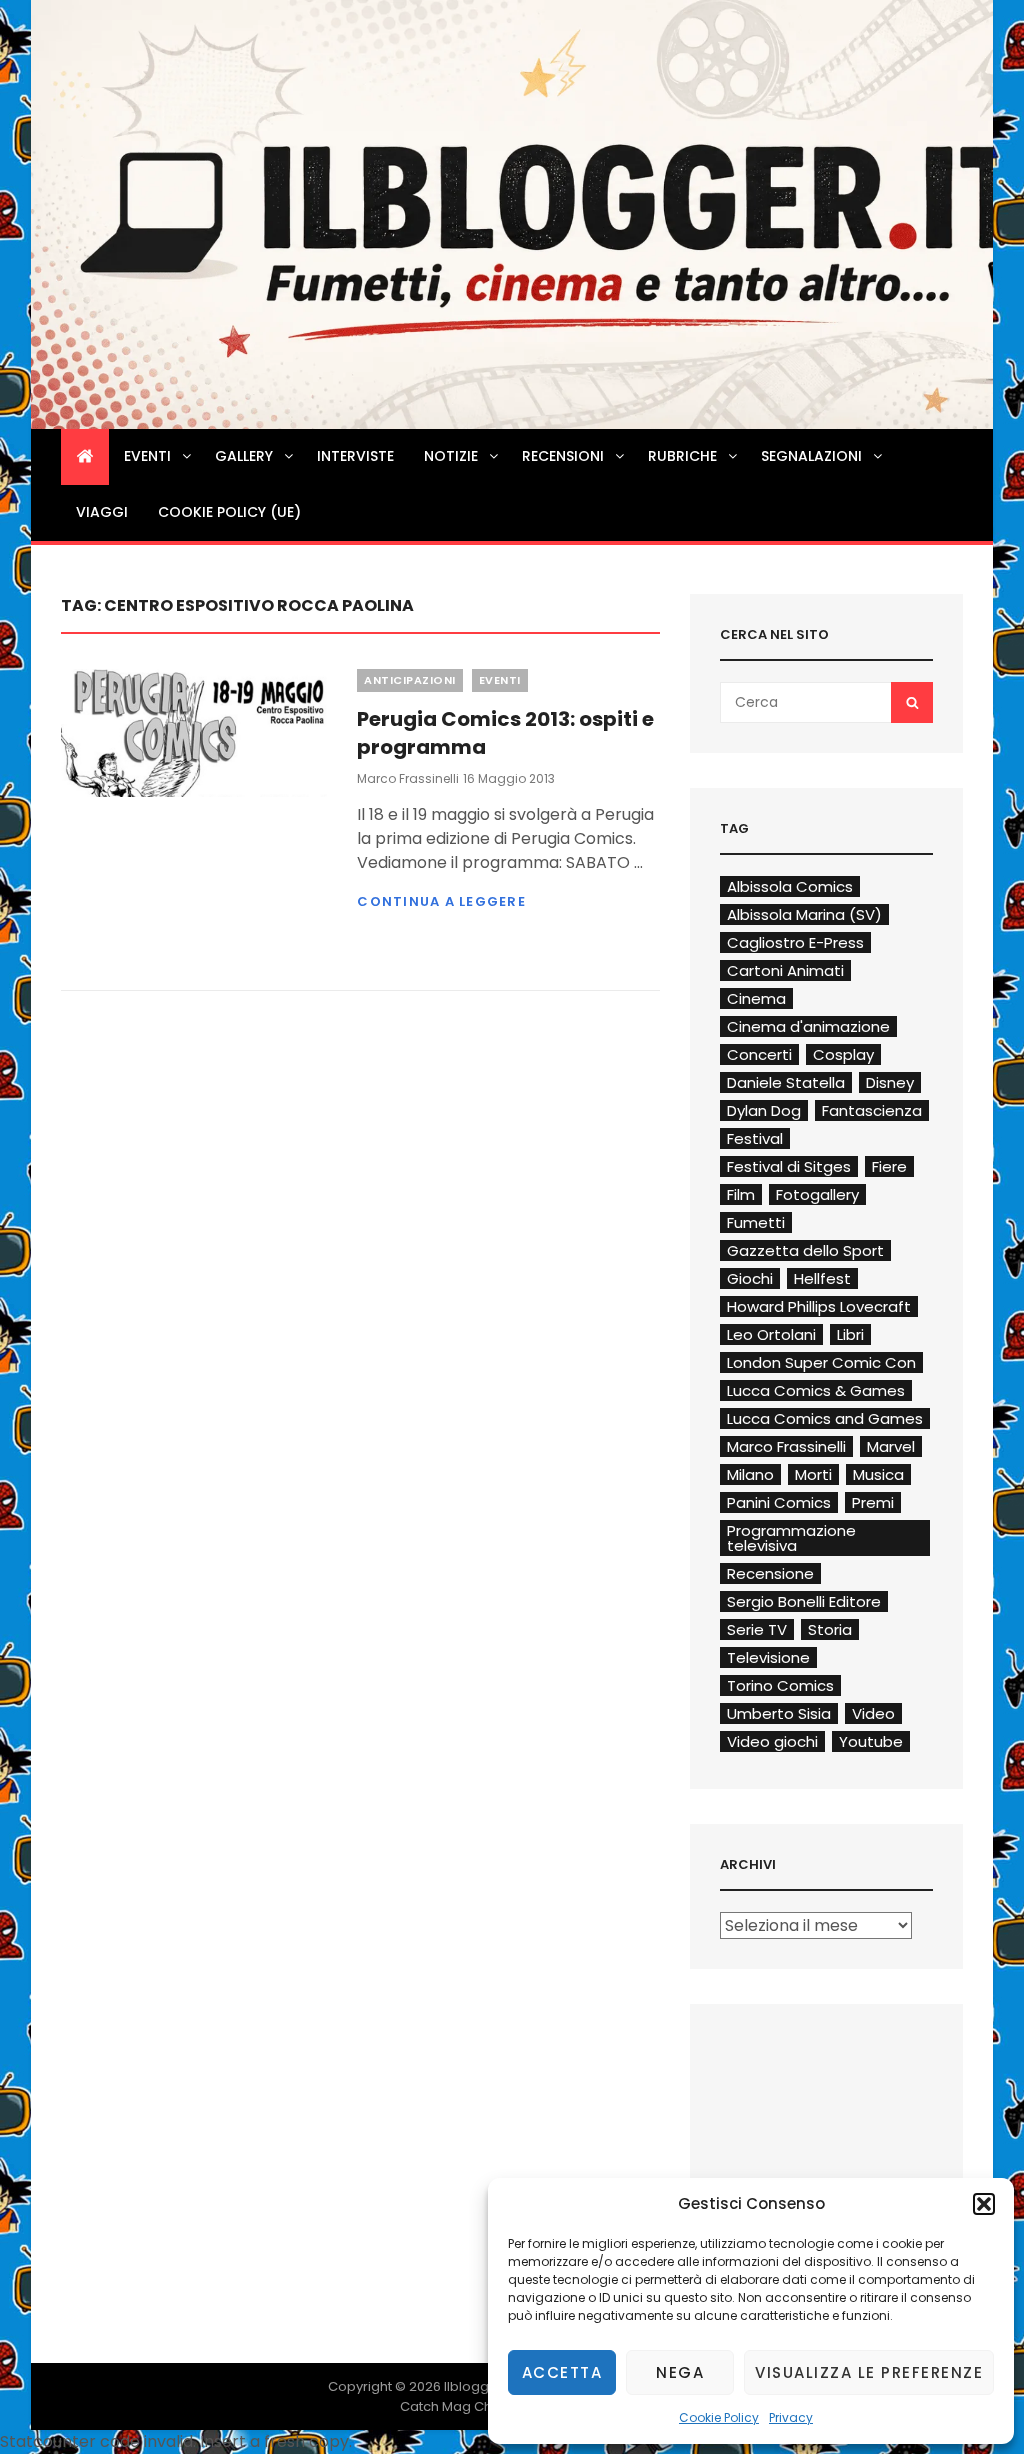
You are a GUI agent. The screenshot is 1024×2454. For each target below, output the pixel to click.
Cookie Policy (719, 2417)
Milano (750, 1474)
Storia (830, 1629)
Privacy (791, 2417)
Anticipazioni (410, 680)
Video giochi (772, 1741)
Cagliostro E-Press (795, 942)
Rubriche (682, 456)
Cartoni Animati (785, 970)
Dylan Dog (764, 1110)
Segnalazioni (811, 456)
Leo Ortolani (771, 1334)
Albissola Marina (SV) (804, 914)
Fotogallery (817, 1194)
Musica (878, 1474)
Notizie (451, 456)
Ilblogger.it (478, 2386)
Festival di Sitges (789, 1166)
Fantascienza (872, 1110)
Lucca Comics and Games (825, 1418)
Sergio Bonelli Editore (804, 1601)
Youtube (871, 1741)
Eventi (147, 456)
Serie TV (757, 1629)
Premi (873, 1502)
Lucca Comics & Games (816, 1390)
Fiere (889, 1166)
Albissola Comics (790, 886)
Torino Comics (780, 1685)
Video (873, 1713)
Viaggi (102, 512)
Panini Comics (779, 1502)
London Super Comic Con (821, 1362)
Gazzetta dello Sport (805, 1250)
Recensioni (563, 456)
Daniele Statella (786, 1082)
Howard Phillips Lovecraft (819, 1306)
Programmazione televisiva (791, 1538)
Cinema (756, 998)
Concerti (759, 1054)
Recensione (770, 1573)
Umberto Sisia (779, 1713)
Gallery (244, 456)
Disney (890, 1082)
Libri (850, 1334)
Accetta (562, 2372)
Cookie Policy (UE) (229, 512)
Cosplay (843, 1054)
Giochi (750, 1278)
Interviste (355, 456)
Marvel (891, 1446)
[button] (984, 2204)
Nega (680, 2372)
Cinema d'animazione (808, 1026)
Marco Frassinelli (408, 778)
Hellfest (822, 1278)
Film (741, 1194)
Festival (755, 1138)
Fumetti (756, 1222)
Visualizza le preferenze (869, 2372)
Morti (813, 1474)
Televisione (768, 1657)
